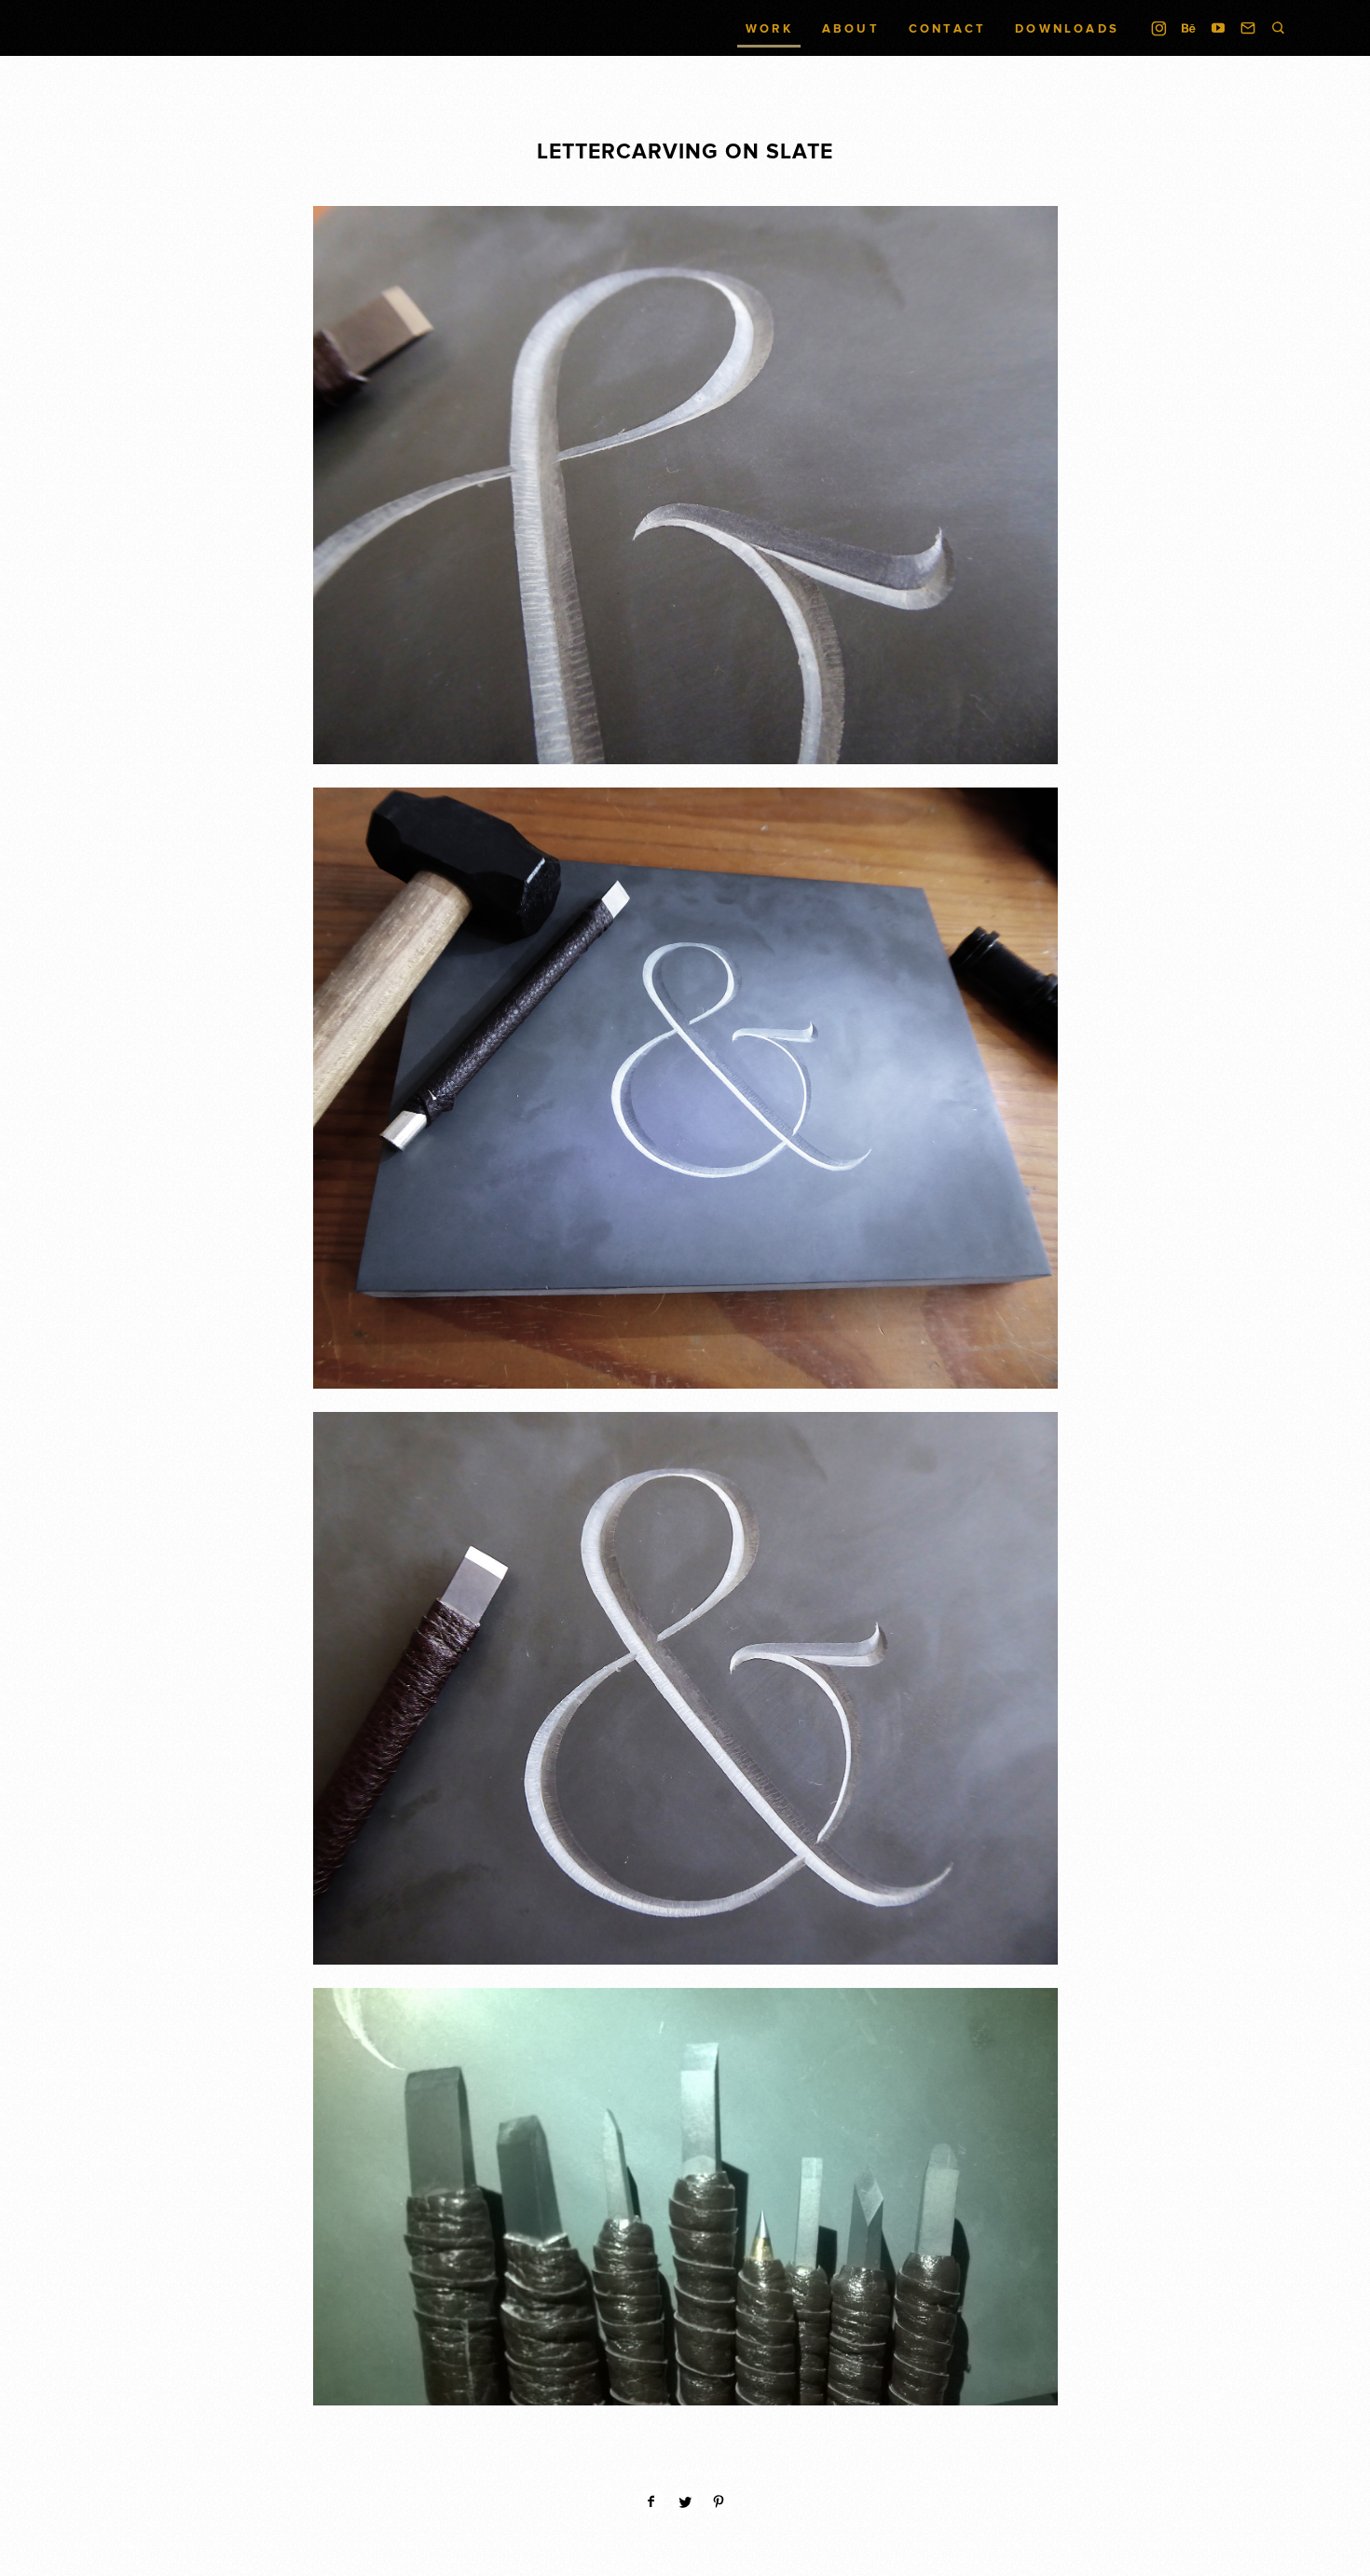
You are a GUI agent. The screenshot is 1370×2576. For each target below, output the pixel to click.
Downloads (1067, 29)
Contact (947, 29)
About (851, 29)
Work (769, 29)
